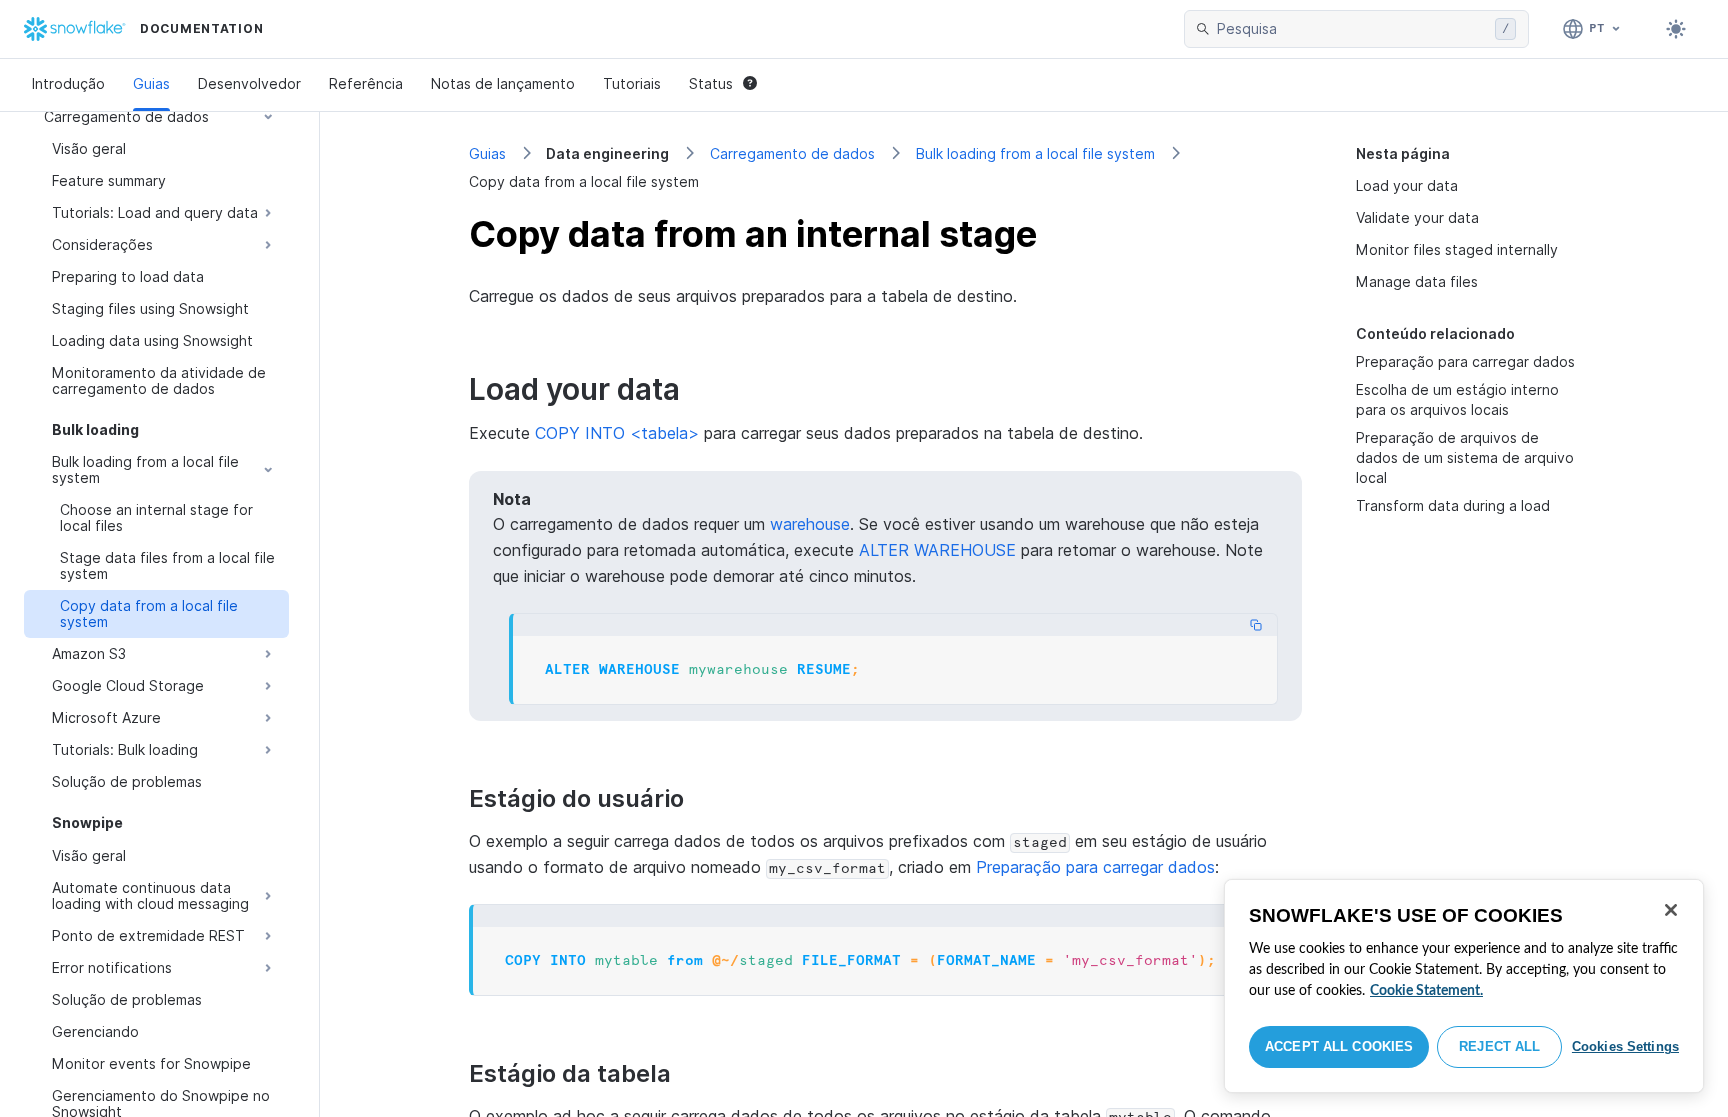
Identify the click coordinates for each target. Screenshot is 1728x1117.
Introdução (68, 83)
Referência (366, 83)
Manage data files (1417, 281)
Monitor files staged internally (1457, 249)
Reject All (1499, 1046)
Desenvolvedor (249, 83)
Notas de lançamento (503, 83)
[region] (1464, 986)
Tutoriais (632, 83)
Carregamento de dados (792, 153)
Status (711, 83)
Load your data (1407, 185)
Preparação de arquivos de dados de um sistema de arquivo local (1465, 457)
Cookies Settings (1625, 1046)
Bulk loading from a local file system (1035, 153)
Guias (151, 83)
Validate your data (1417, 217)
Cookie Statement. (1426, 991)
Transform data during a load (1453, 505)
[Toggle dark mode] (1676, 29)
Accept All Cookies (1339, 1046)
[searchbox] (1352, 29)
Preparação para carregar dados (1465, 361)
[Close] (1671, 910)
